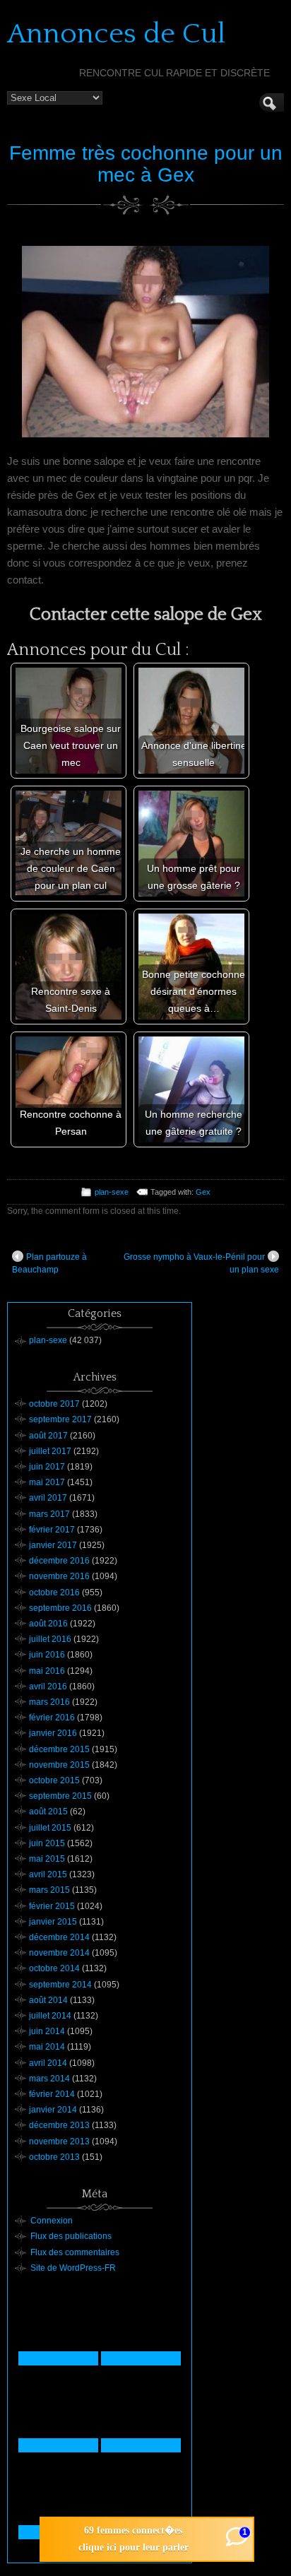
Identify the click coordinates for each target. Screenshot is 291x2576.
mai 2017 (47, 1482)
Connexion (52, 2221)
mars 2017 (49, 1514)
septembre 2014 (60, 1985)
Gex (203, 1192)
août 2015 (48, 1812)
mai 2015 (47, 1859)
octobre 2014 (54, 1968)
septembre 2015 (60, 1796)
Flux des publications (71, 2236)
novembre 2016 (59, 1576)
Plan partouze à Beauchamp (49, 1263)
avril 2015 (48, 1874)
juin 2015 (47, 1843)
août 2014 (48, 2000)
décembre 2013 (59, 2125)
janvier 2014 (53, 2110)
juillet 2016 (50, 1639)
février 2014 (52, 2094)
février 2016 (52, 1718)
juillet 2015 (50, 1828)
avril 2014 (48, 2063)
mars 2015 (49, 1890)
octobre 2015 (54, 1780)
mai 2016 (47, 1671)
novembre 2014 (59, 1953)
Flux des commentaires (75, 2252)
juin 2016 (47, 1655)
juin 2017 (47, 1467)
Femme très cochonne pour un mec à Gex (146, 164)
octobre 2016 (54, 1593)
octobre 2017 (54, 1404)
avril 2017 (48, 1498)
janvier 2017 (53, 1545)
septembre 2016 (60, 1608)
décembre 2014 (59, 1937)
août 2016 (48, 1624)
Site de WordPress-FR (73, 2268)
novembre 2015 (59, 1765)
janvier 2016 (53, 1733)
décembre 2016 (59, 1561)
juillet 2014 (50, 2016)
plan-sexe (112, 1192)
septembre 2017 (60, 1419)
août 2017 (48, 1436)
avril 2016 (48, 1686)
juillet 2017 (50, 1451)
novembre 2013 (59, 2141)
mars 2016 (49, 1702)
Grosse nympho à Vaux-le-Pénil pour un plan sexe (201, 1263)
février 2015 (52, 1906)
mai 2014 (47, 2047)
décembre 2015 (59, 1749)
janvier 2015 (53, 1922)
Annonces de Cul (116, 34)
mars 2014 (49, 2079)
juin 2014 (47, 2031)
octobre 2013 (54, 2157)
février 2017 (52, 1530)
